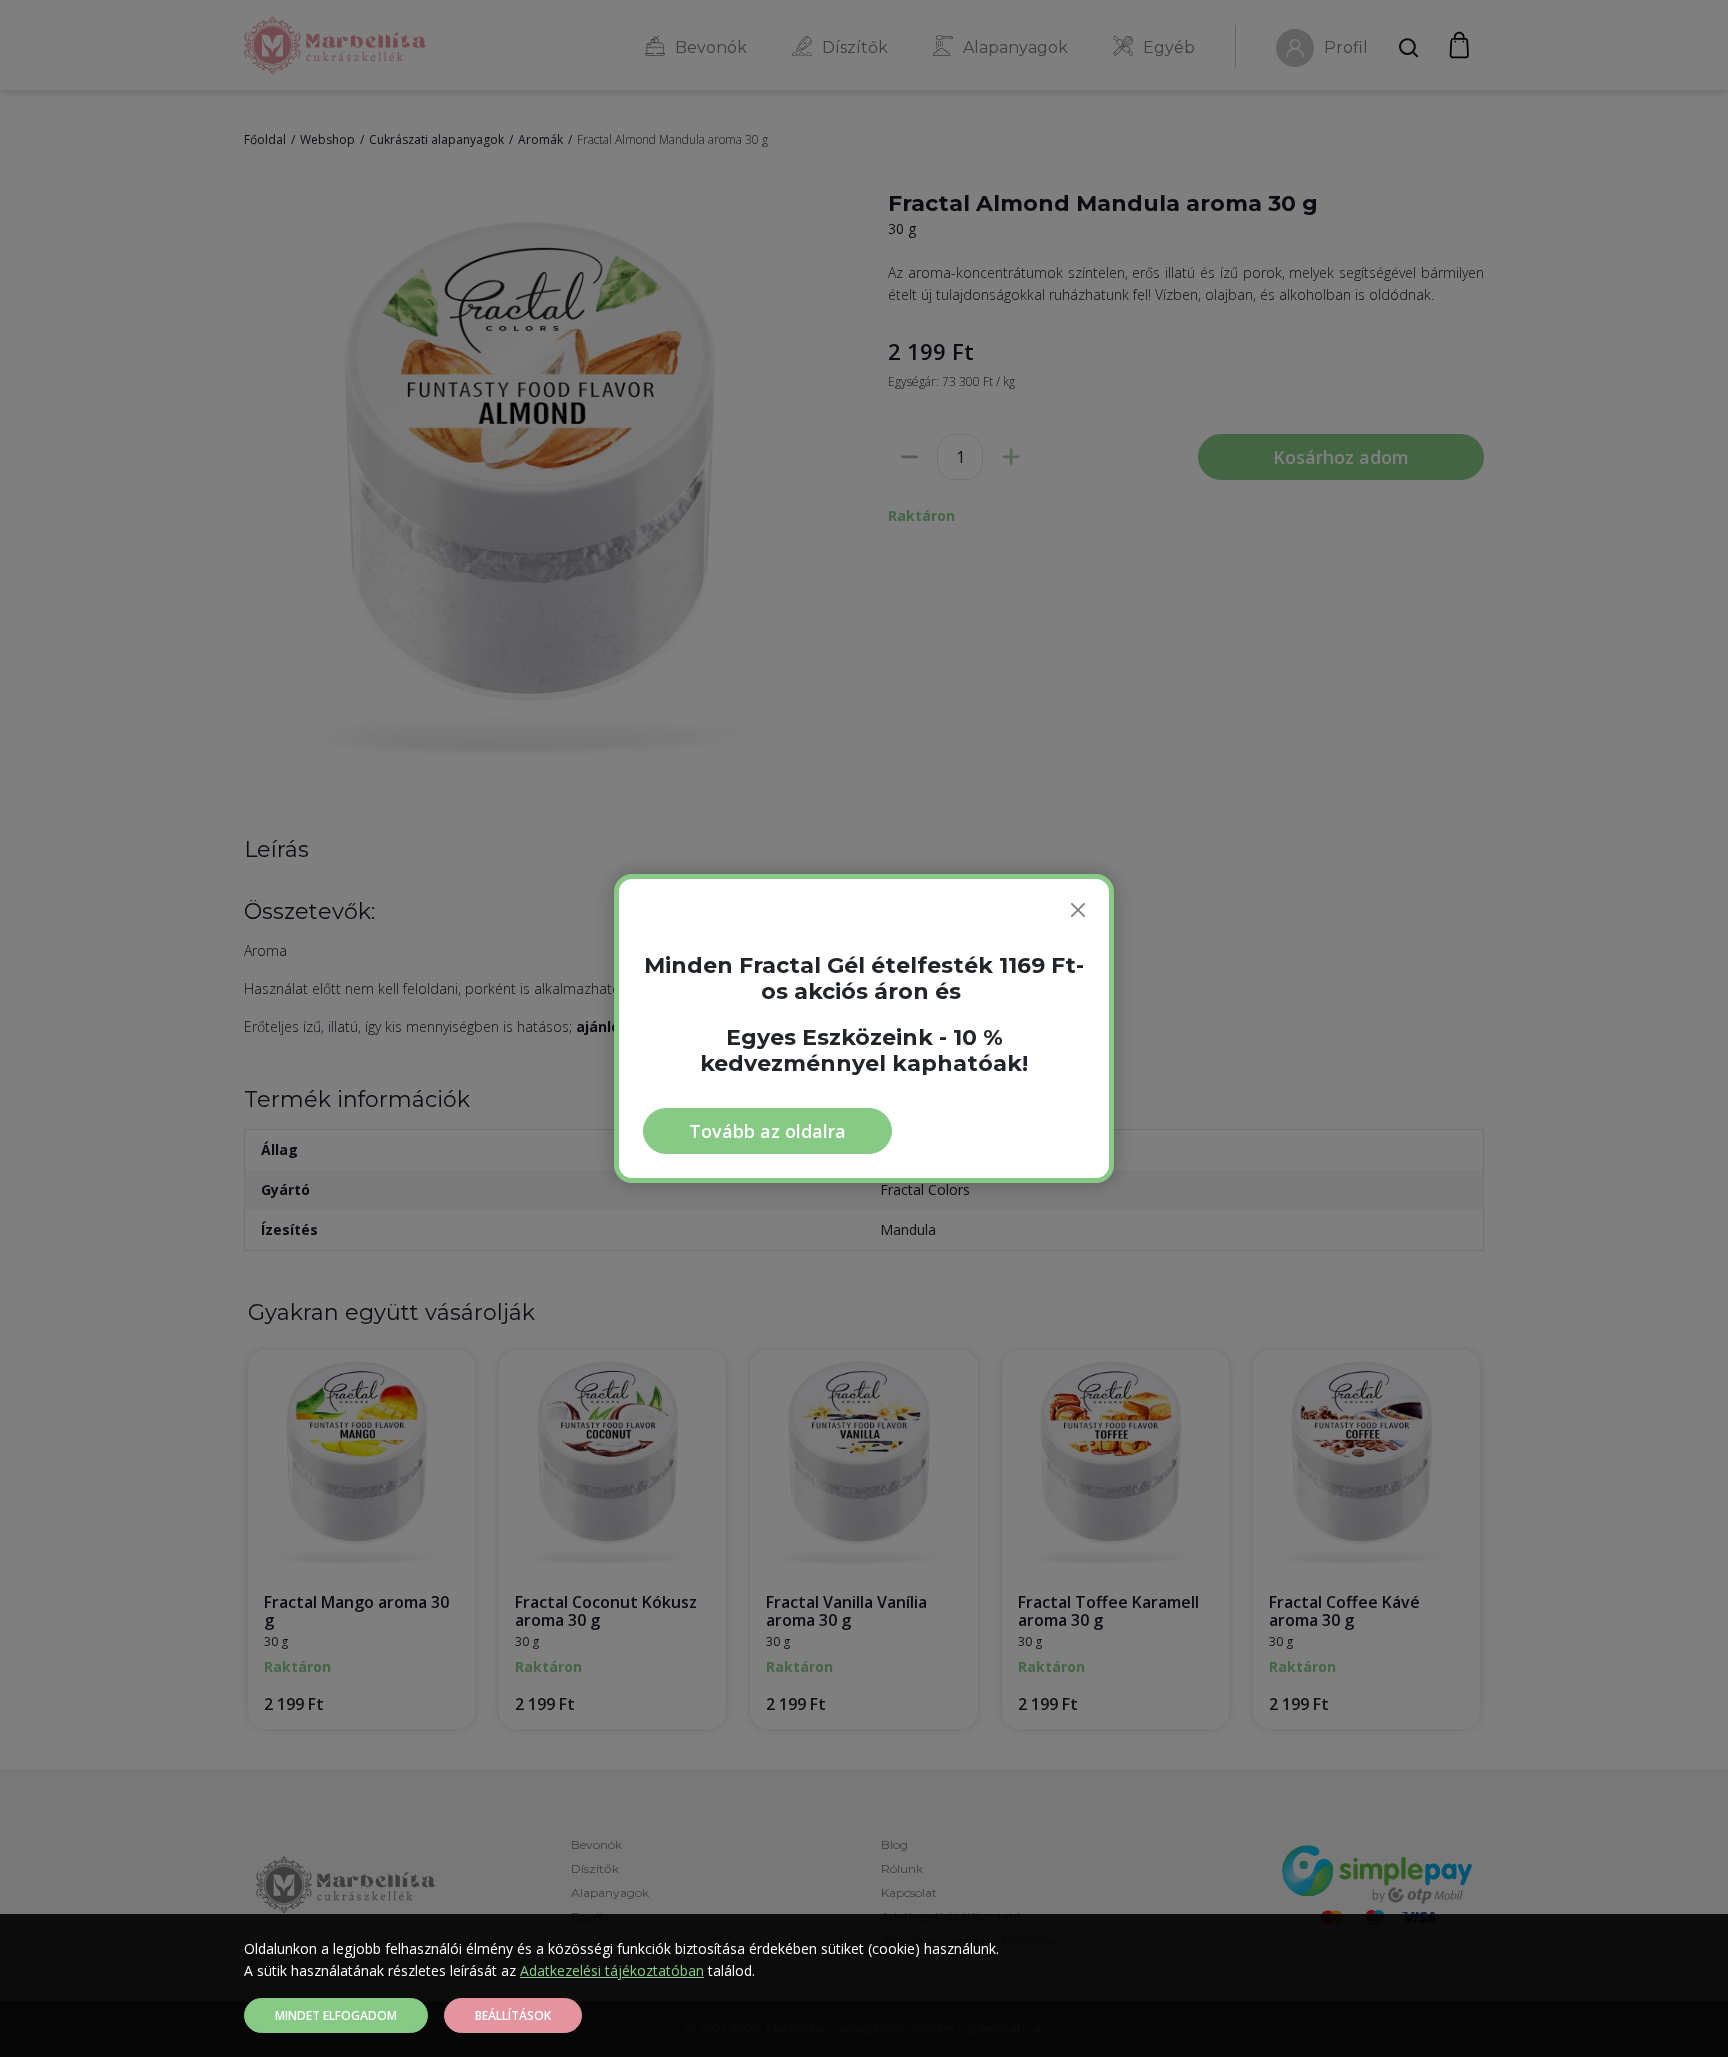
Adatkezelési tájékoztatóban (612, 1970)
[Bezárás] (1078, 910)
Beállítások (513, 2015)
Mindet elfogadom (336, 2015)
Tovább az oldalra (767, 1131)
